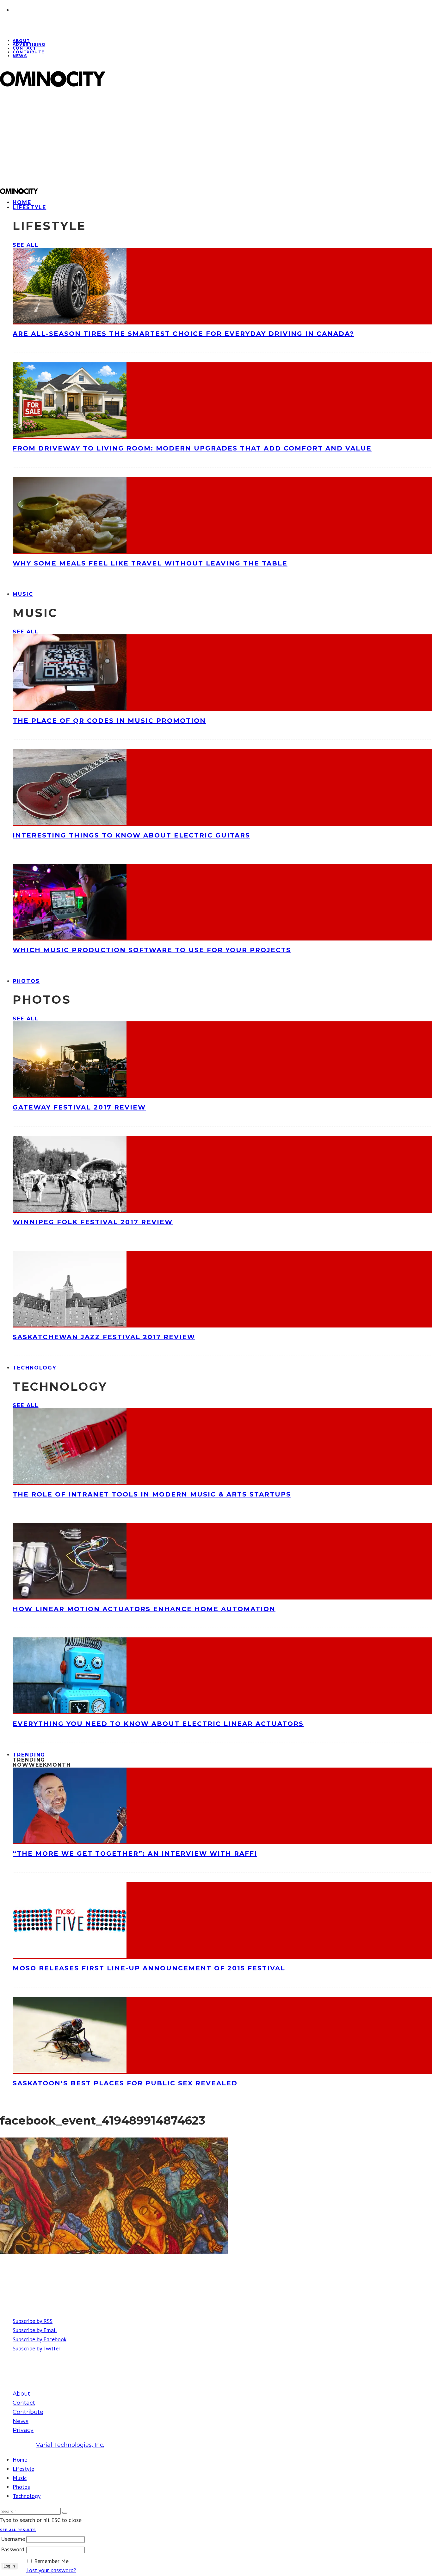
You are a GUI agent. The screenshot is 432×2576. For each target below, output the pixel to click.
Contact (24, 2403)
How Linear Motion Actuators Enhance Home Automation (144, 1609)
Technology (35, 1368)
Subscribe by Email (35, 2330)
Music (23, 594)
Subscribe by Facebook (40, 2339)
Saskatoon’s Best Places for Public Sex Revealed (125, 2083)
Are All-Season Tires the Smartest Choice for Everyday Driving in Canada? (183, 334)
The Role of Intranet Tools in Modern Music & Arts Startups (152, 1494)
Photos (26, 981)
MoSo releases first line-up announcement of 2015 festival (149, 1968)
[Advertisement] (190, 137)
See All (25, 245)
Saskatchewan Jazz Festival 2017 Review (104, 1337)
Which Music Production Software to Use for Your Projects (152, 950)
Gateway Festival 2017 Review (79, 1107)
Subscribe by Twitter (37, 2348)
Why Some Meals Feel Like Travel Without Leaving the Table (150, 563)
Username (13, 2539)
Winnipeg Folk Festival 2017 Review (93, 1222)
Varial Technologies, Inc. (70, 2445)
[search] (65, 2513)
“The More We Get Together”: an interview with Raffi (135, 1853)
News (20, 56)
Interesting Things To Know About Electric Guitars (131, 835)
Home (20, 2460)
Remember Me (51, 2561)
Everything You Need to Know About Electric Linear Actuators (158, 1724)
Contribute (28, 52)
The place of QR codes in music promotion (109, 721)
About (21, 2394)
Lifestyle (29, 207)
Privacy (23, 2430)
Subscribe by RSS (33, 2321)
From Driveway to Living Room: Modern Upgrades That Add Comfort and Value (192, 448)
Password (13, 2549)
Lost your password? (51, 2570)
